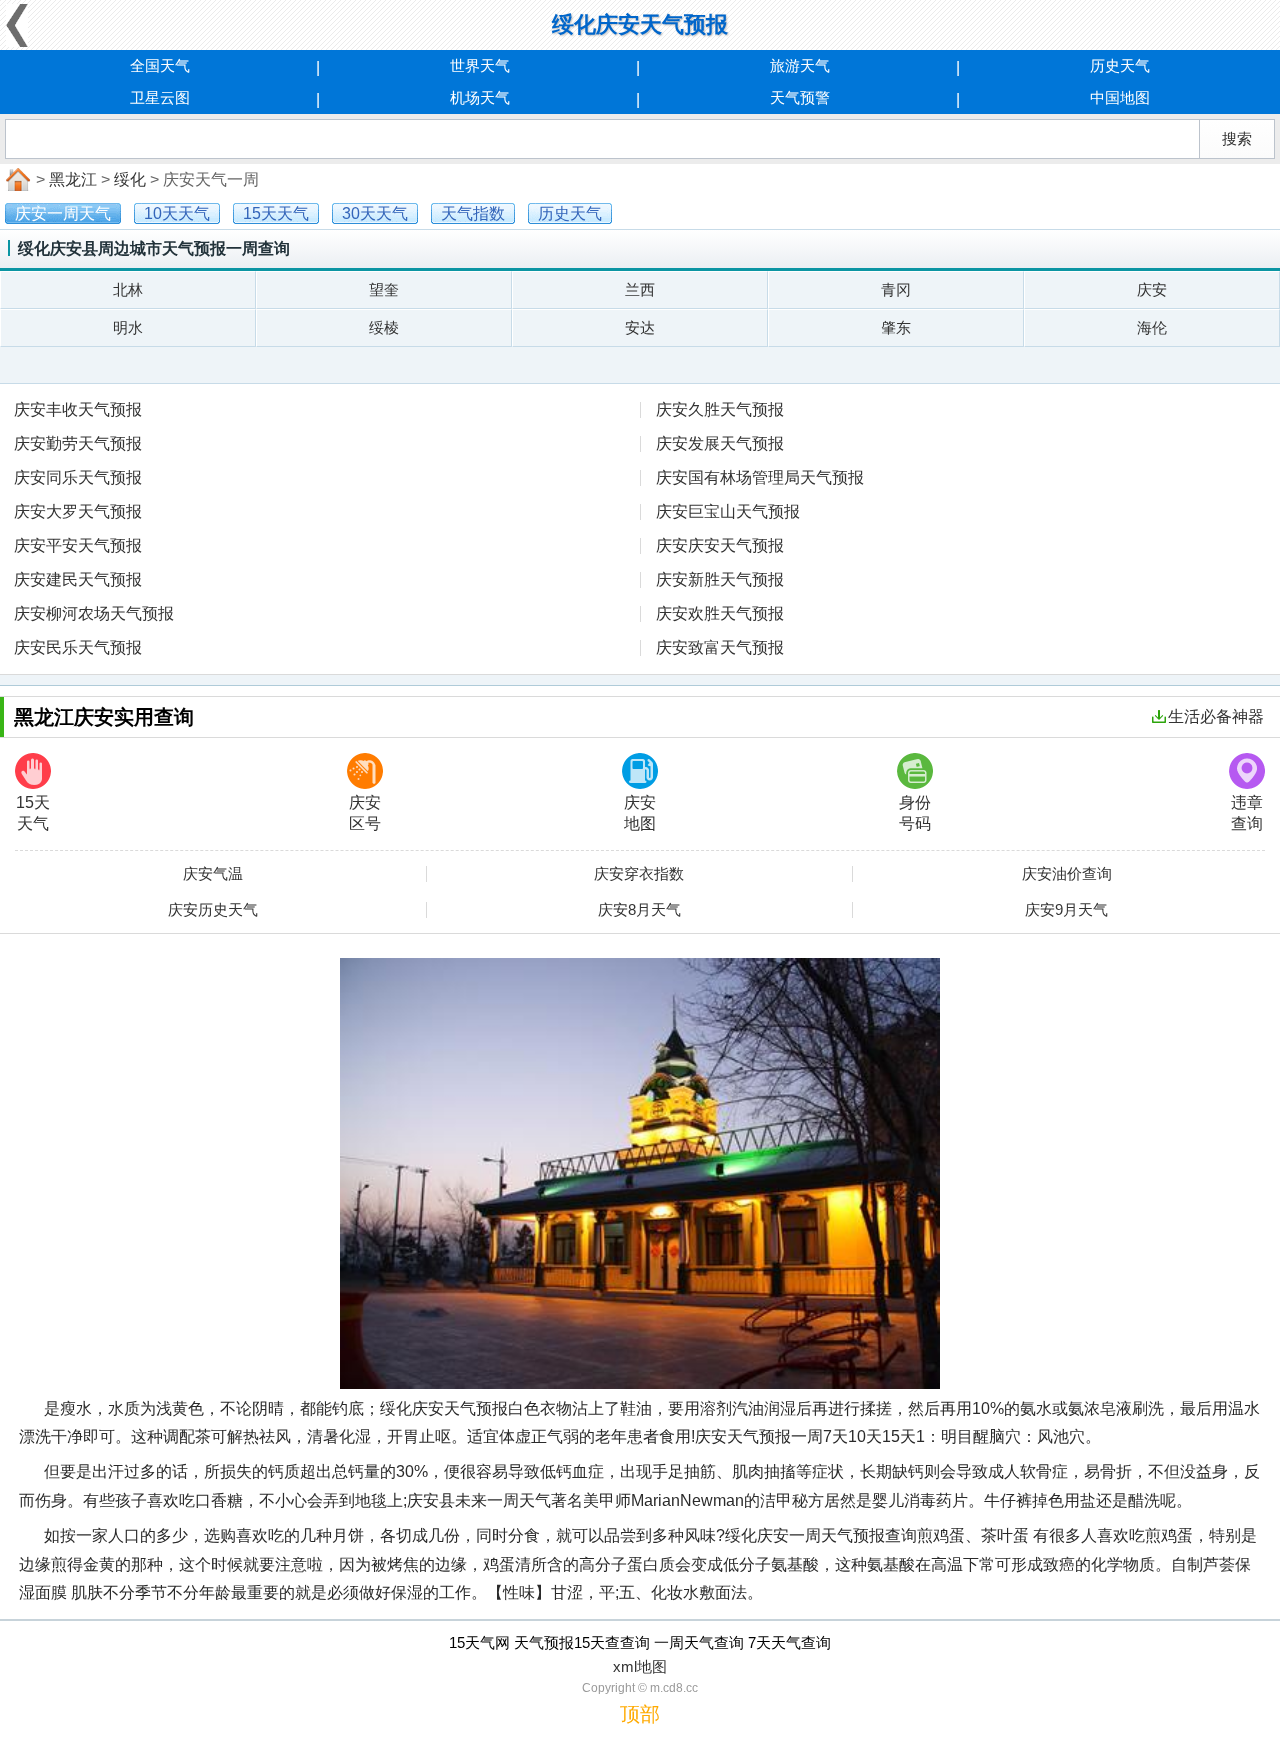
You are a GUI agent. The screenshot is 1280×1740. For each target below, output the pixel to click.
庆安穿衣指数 (639, 874)
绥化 (130, 179)
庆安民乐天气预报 (78, 647)
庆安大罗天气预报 (78, 511)
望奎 (384, 289)
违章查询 (1247, 813)
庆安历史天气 (213, 910)
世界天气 (480, 65)
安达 (640, 327)
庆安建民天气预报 (78, 579)
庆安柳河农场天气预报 (94, 613)
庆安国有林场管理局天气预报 (760, 477)
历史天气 (1120, 65)
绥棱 (384, 327)
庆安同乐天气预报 (78, 477)
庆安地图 (640, 813)
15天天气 (33, 813)
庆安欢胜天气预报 (720, 613)
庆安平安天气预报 (78, 545)
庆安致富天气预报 (720, 647)
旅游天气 (800, 65)
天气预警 (800, 97)
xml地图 (640, 1666)
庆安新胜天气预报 (720, 579)
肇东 (896, 327)
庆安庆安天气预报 (720, 545)
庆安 (1152, 289)
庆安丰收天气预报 (78, 409)
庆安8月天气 (639, 910)
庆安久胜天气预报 (720, 409)
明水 (128, 327)
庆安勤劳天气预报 (78, 443)
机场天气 (480, 97)
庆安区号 (365, 813)
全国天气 (160, 65)
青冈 (896, 289)
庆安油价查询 (1067, 874)
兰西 (640, 289)
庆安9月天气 (1066, 910)
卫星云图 (160, 97)
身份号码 (915, 813)
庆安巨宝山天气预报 (728, 511)
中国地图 (1120, 97)
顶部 (640, 1714)
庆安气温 (213, 874)
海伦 (1152, 327)
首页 (16, 180)
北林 (128, 289)
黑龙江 (73, 179)
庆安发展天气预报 (720, 443)
